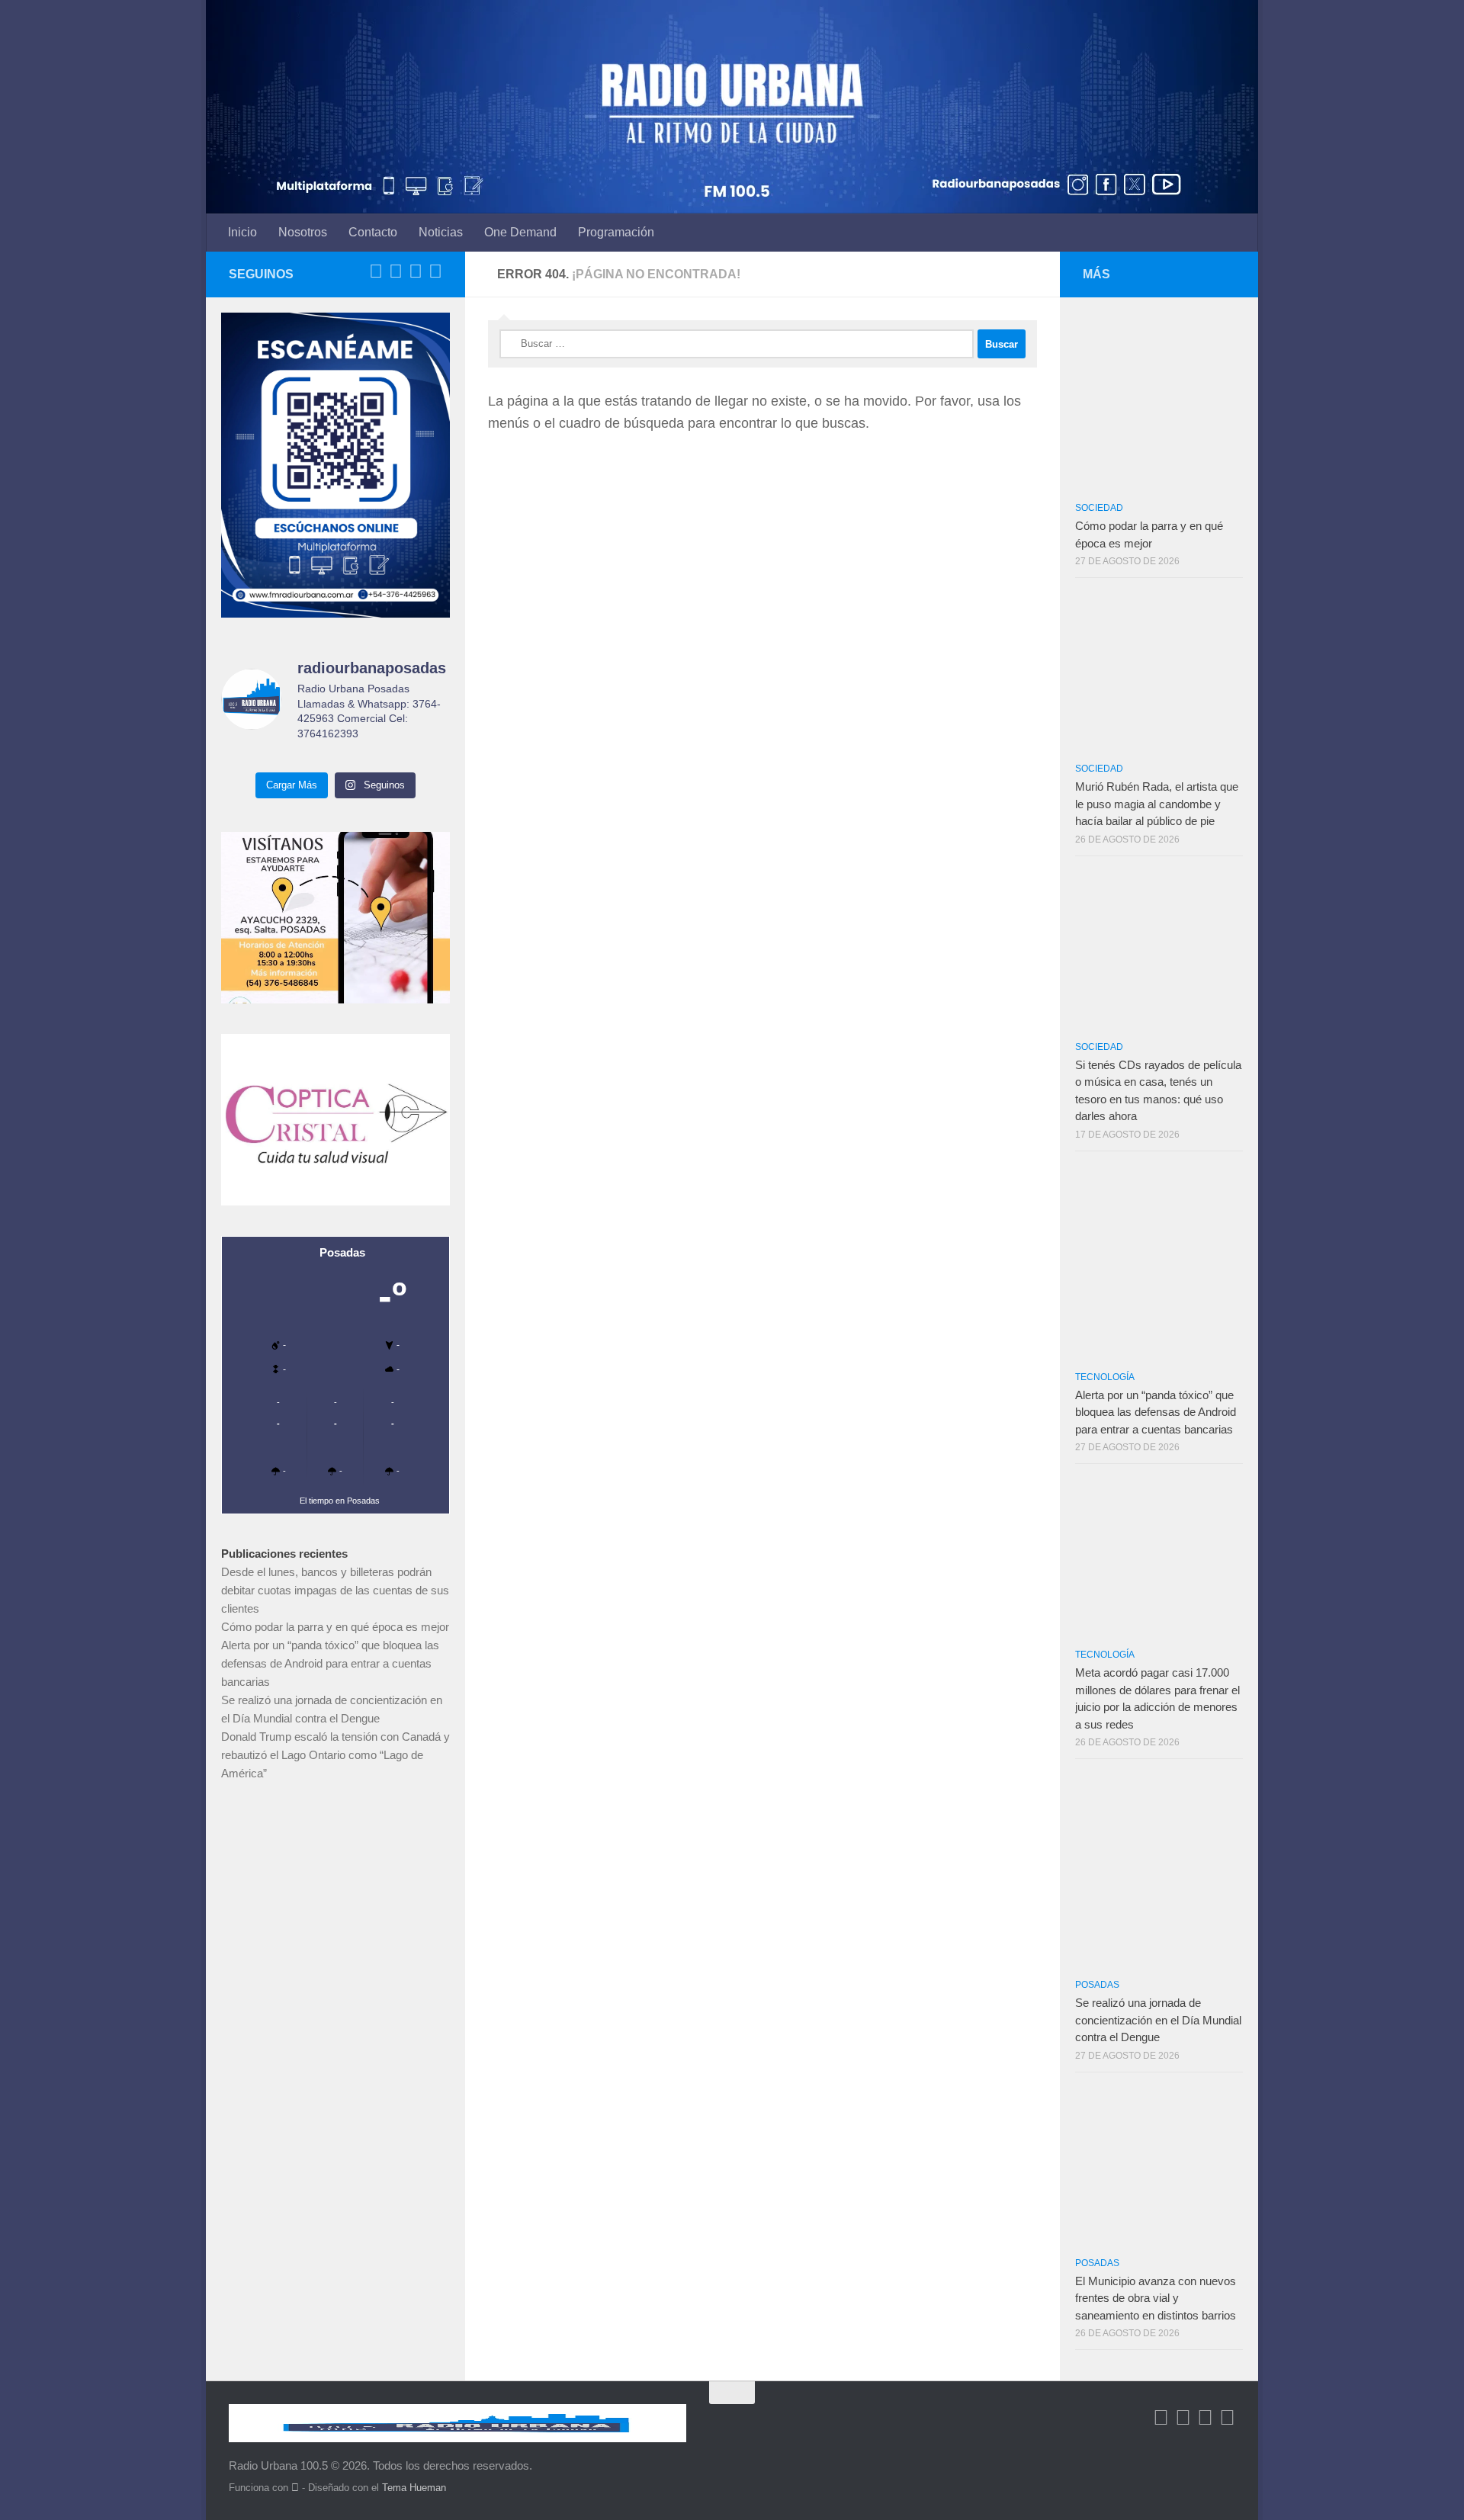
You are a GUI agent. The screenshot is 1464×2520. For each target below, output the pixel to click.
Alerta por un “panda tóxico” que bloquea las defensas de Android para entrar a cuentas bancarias (330, 1663)
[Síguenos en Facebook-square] (376, 271)
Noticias (441, 232)
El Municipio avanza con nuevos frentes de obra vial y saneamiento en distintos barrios (1156, 2298)
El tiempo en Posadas (340, 1501)
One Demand (520, 232)
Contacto (373, 232)
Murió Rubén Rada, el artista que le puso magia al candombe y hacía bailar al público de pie (1157, 804)
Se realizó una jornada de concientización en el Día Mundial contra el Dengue (1158, 2020)
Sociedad (1099, 508)
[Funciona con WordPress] (295, 2488)
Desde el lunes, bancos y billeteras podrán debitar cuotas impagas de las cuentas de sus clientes (335, 1590)
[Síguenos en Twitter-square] (396, 271)
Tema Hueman (414, 2488)
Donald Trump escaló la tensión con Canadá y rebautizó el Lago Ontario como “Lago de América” (335, 1755)
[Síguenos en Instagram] (435, 271)
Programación (616, 232)
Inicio (242, 232)
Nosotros (303, 232)
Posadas (1097, 1985)
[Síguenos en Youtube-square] (416, 271)
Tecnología (1105, 1377)
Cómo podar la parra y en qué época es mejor (335, 1627)
